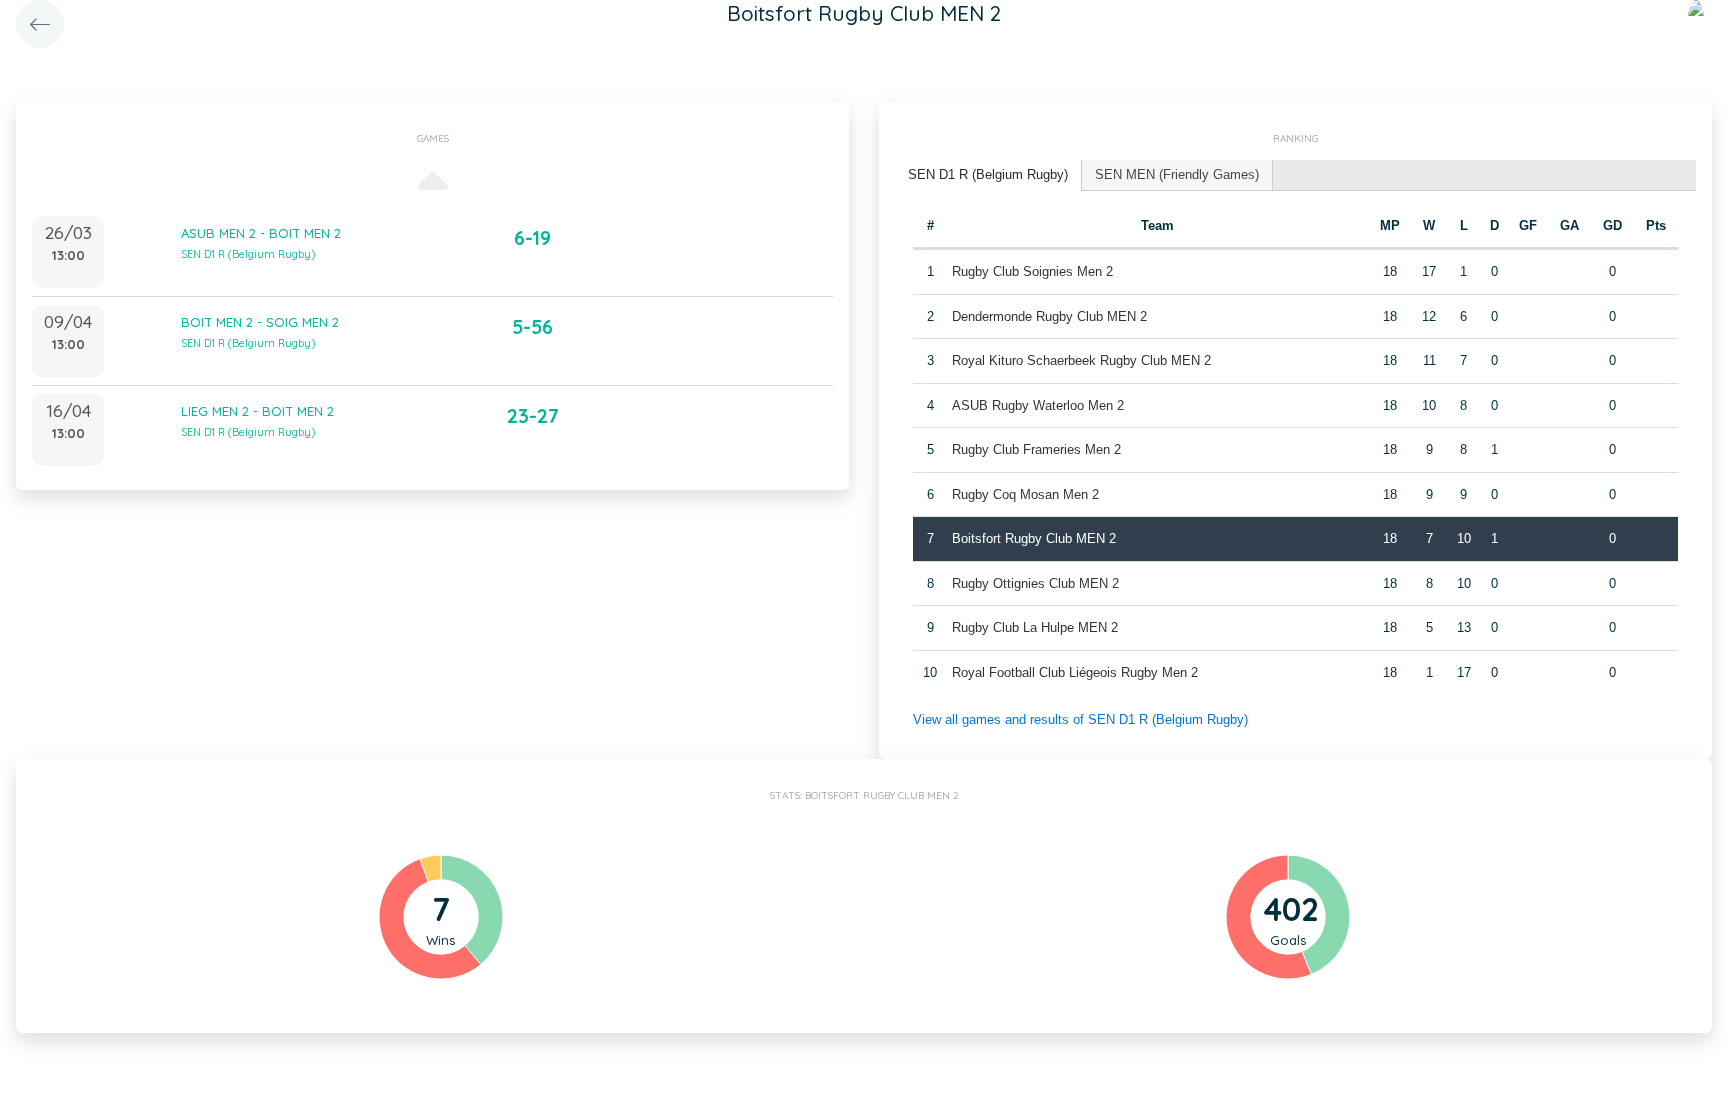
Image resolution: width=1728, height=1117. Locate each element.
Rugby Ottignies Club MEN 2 (1035, 583)
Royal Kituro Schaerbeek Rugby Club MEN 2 (1081, 360)
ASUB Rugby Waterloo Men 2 (1038, 405)
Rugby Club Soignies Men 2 (1032, 271)
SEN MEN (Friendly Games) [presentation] (1177, 174)
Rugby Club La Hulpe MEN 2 (1035, 627)
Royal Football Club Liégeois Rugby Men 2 (1075, 672)
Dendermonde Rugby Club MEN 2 (1049, 316)
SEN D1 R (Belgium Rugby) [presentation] (988, 174)
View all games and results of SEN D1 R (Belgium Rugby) (1080, 719)
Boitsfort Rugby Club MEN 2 (1034, 538)
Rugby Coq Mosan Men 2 (1025, 494)
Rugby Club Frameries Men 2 (1036, 449)
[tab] (988, 175)
